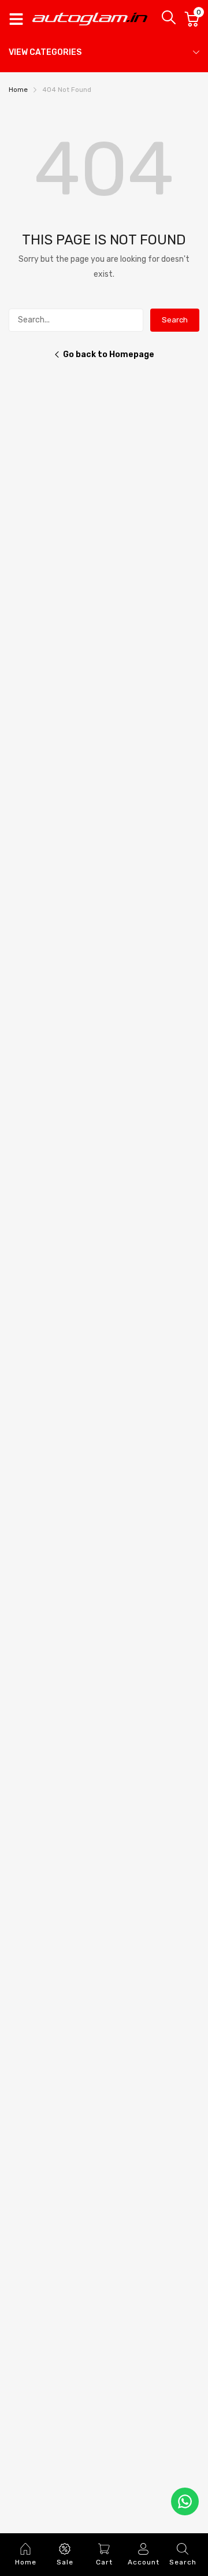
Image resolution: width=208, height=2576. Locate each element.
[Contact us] (185, 2501)
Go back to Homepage (109, 355)
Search (175, 320)
